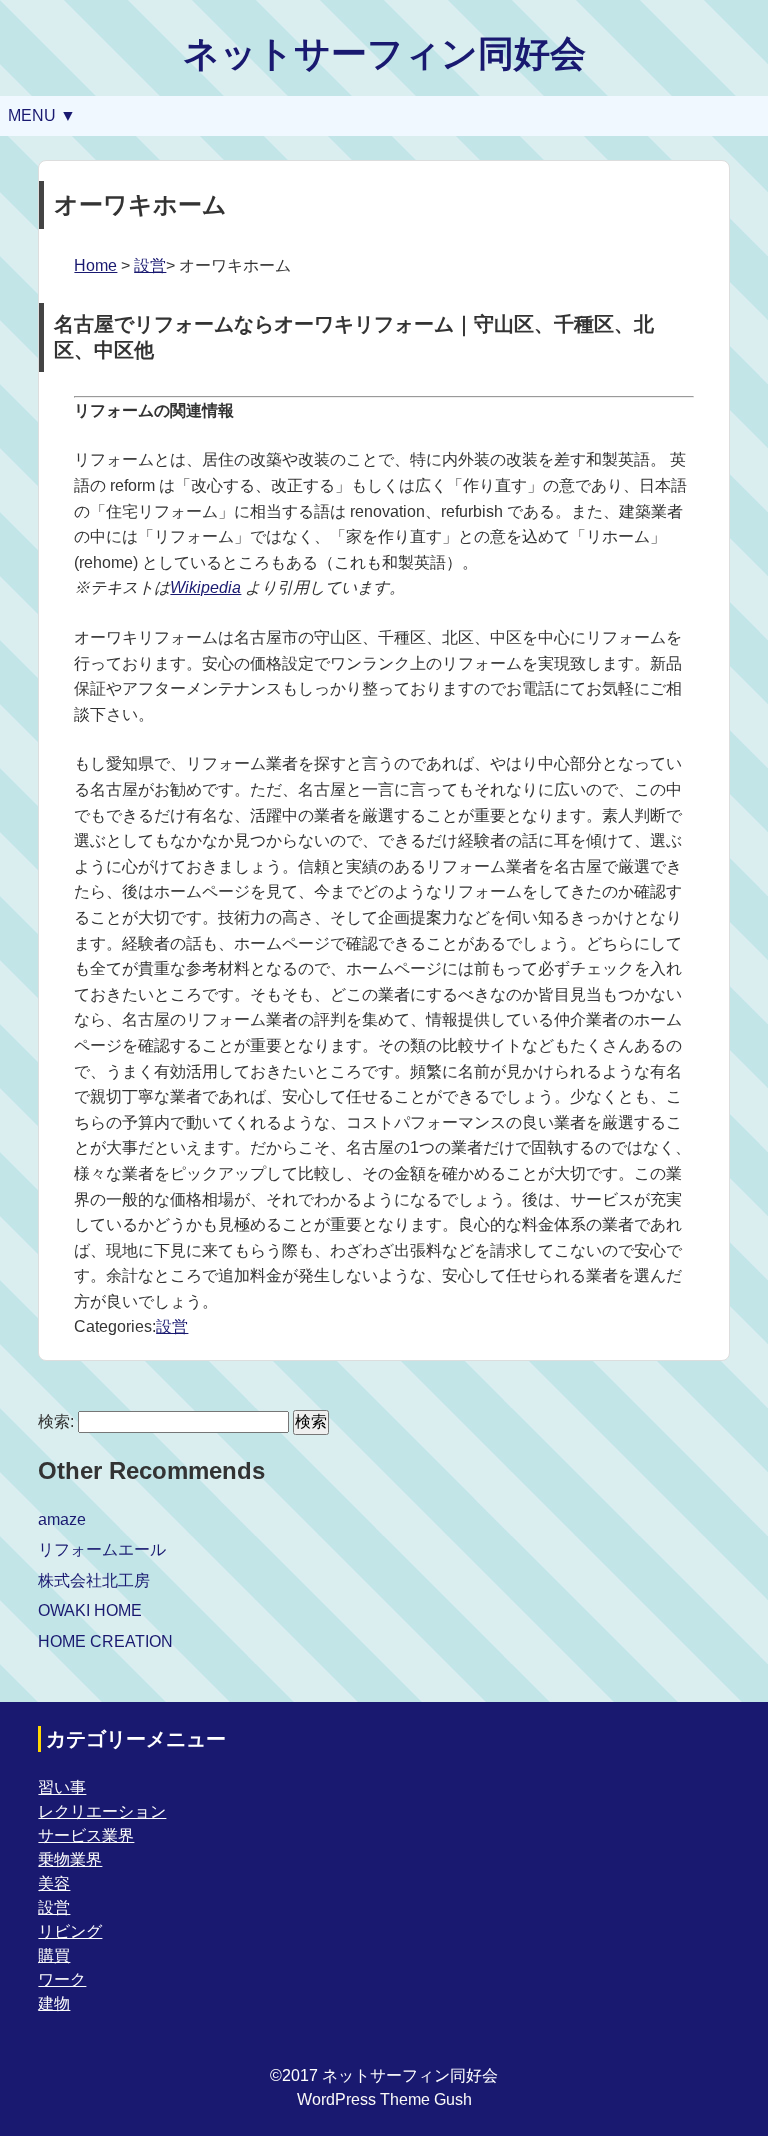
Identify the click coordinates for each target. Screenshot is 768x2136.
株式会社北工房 (94, 1580)
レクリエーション (102, 1811)
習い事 (62, 1787)
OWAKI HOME (90, 1610)
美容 (54, 1883)
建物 (54, 2003)
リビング (70, 1931)
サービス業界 (86, 1835)
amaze (62, 1519)
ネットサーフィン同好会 (384, 53)
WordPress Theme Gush (384, 2099)
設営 (150, 265)
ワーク (62, 1979)
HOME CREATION (105, 1641)
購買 (54, 1955)
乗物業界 (70, 1859)
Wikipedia (205, 587)
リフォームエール (102, 1549)
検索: (56, 1421)
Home (95, 265)
